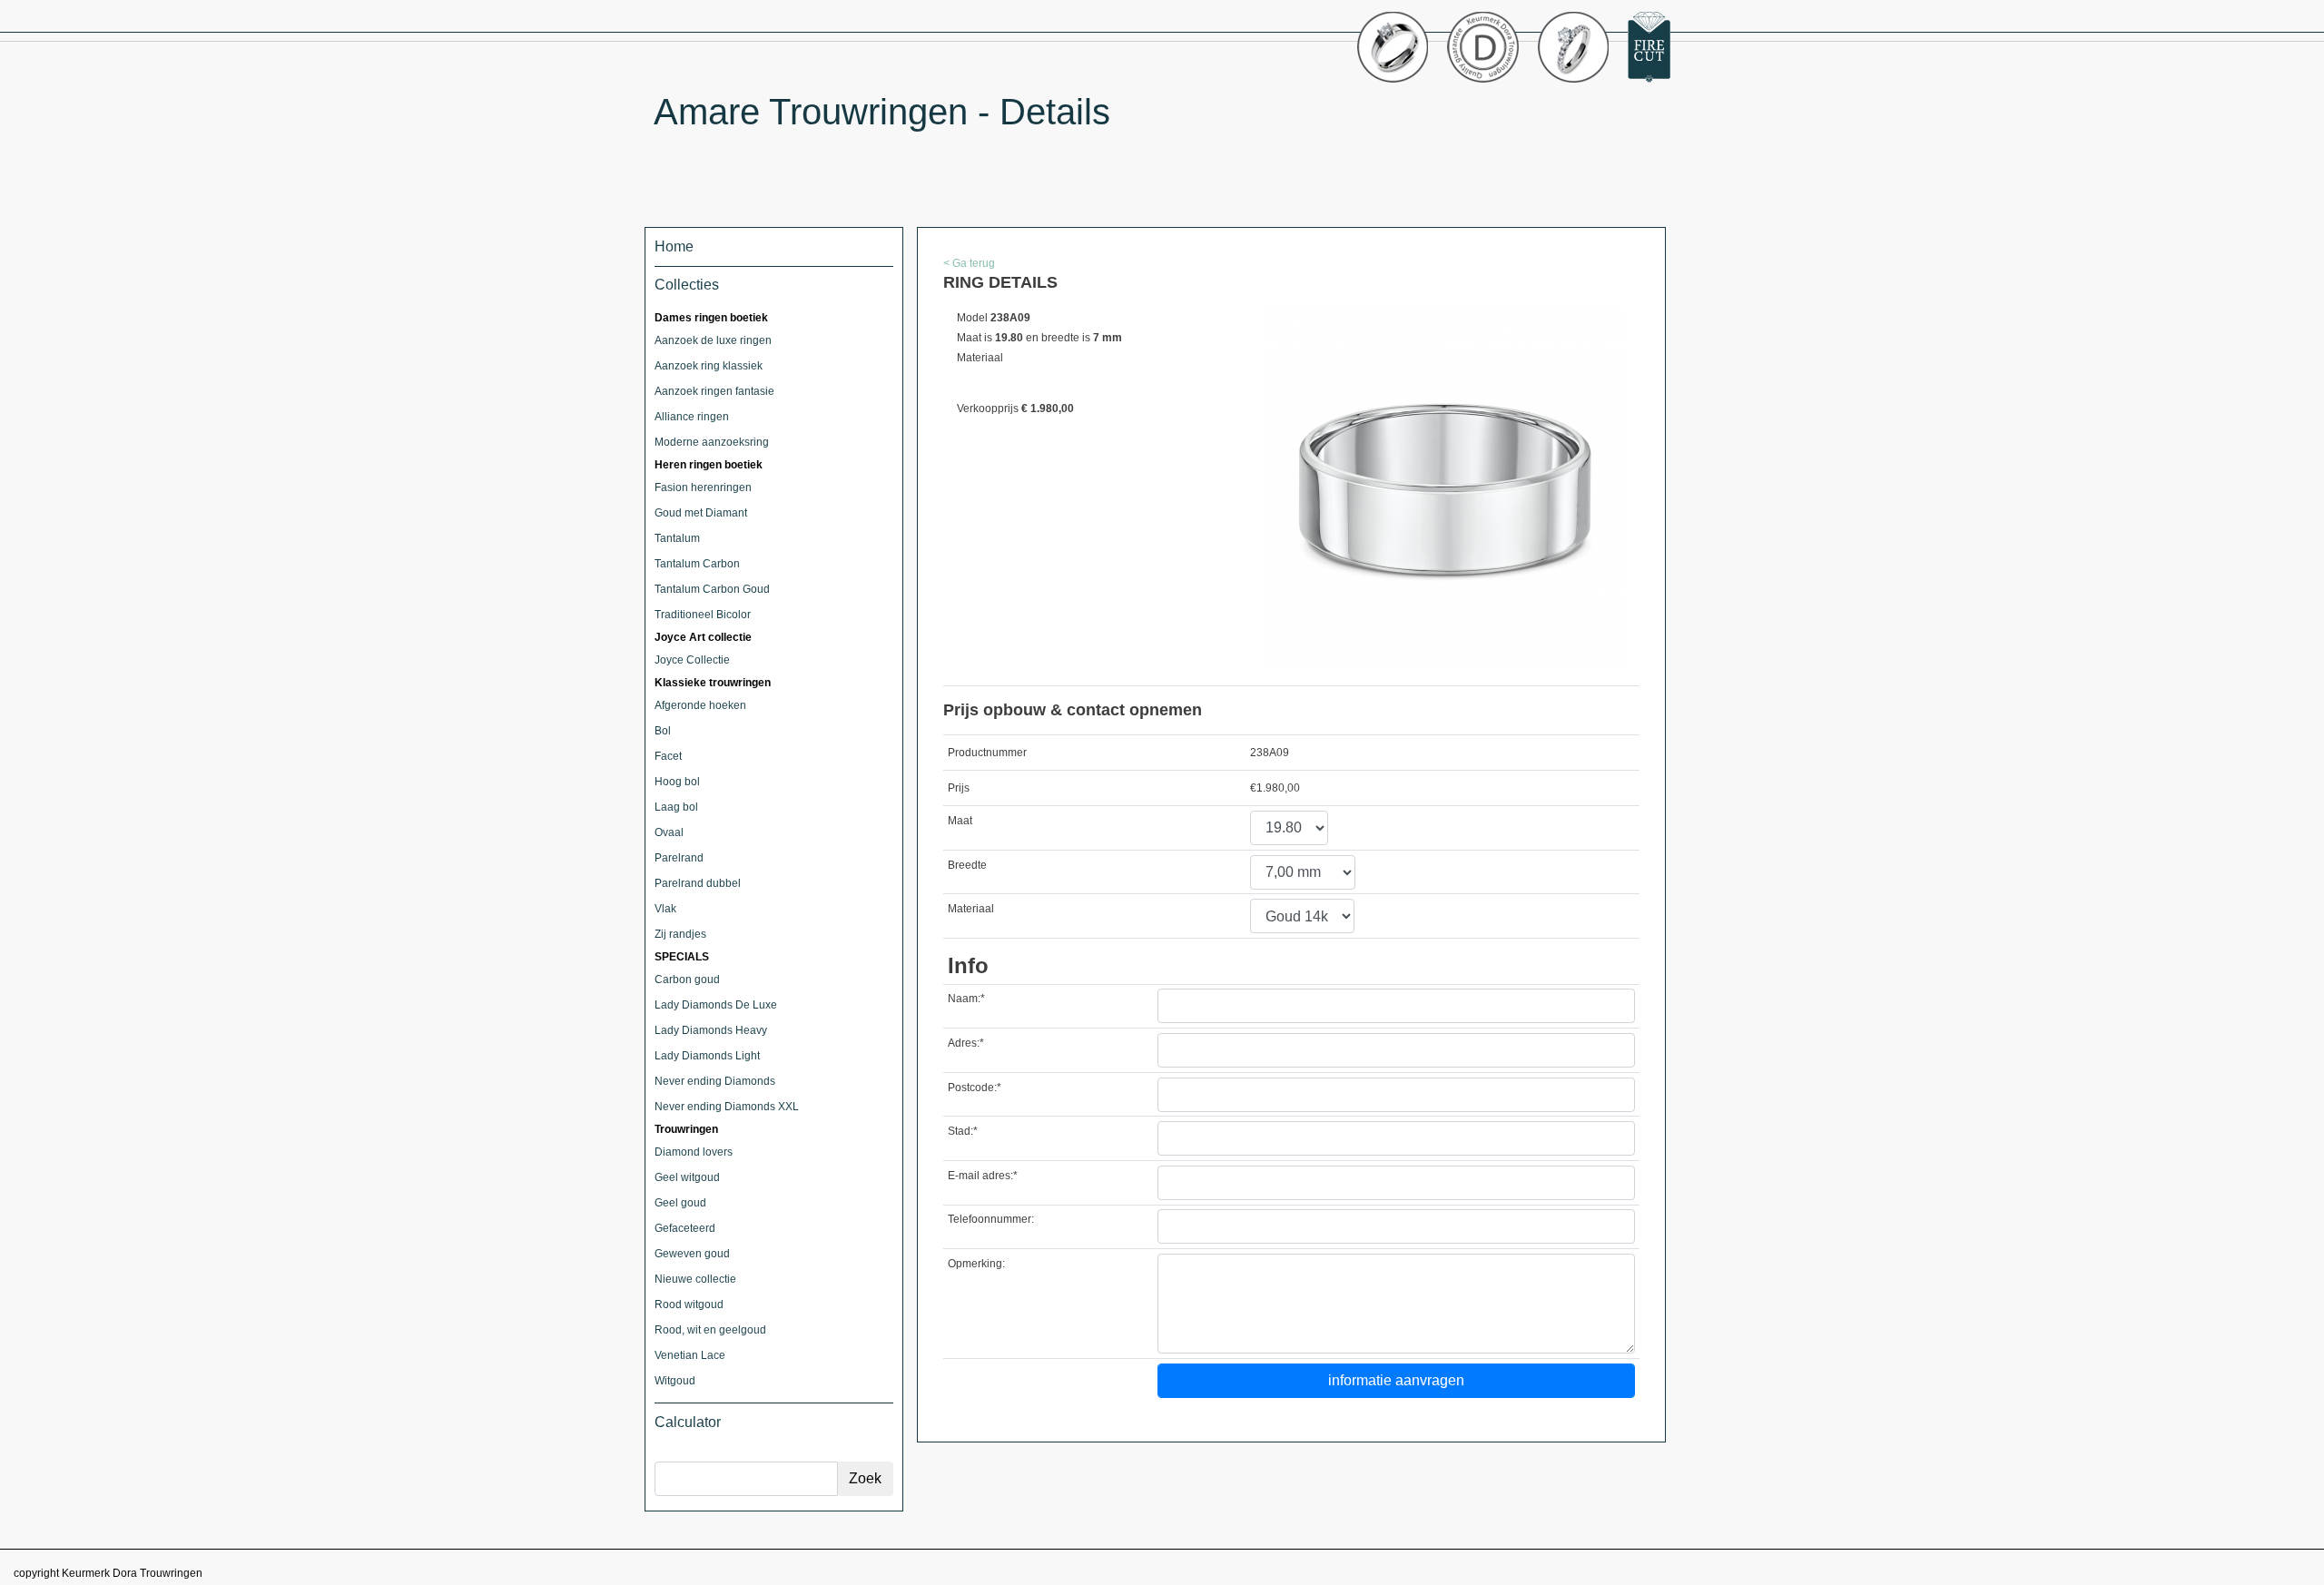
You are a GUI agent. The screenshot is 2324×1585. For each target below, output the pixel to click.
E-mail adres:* (983, 1176)
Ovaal (669, 832)
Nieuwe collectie (695, 1279)
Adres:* (966, 1043)
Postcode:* (975, 1088)
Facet (668, 756)
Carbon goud (687, 980)
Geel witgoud (687, 1177)
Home (674, 246)
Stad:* (963, 1131)
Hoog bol (677, 782)
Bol (663, 731)
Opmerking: (976, 1264)
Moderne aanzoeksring (712, 442)
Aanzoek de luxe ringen (713, 340)
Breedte (967, 865)
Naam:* (966, 999)
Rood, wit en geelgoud (710, 1330)
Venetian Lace (690, 1355)
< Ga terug (969, 263)
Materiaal (971, 909)
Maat (960, 821)
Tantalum (677, 538)
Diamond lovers (694, 1152)
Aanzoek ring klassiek (709, 366)
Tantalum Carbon (697, 564)
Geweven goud (692, 1254)
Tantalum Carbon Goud (712, 589)
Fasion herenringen (703, 487)
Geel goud (680, 1203)
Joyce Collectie (692, 660)
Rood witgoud (689, 1304)
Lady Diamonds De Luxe (716, 1005)
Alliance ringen (692, 417)
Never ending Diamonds (715, 1081)
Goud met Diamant (701, 513)
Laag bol (676, 807)
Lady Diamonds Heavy (711, 1030)
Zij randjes (680, 934)
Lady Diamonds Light (707, 1056)
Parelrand (679, 858)
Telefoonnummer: (991, 1219)
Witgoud (675, 1381)
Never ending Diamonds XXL (727, 1107)
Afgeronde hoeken (700, 705)
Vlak (665, 909)
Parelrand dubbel (698, 883)
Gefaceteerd (685, 1228)
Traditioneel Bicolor (703, 615)
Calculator (688, 1422)
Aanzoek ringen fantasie (714, 391)
